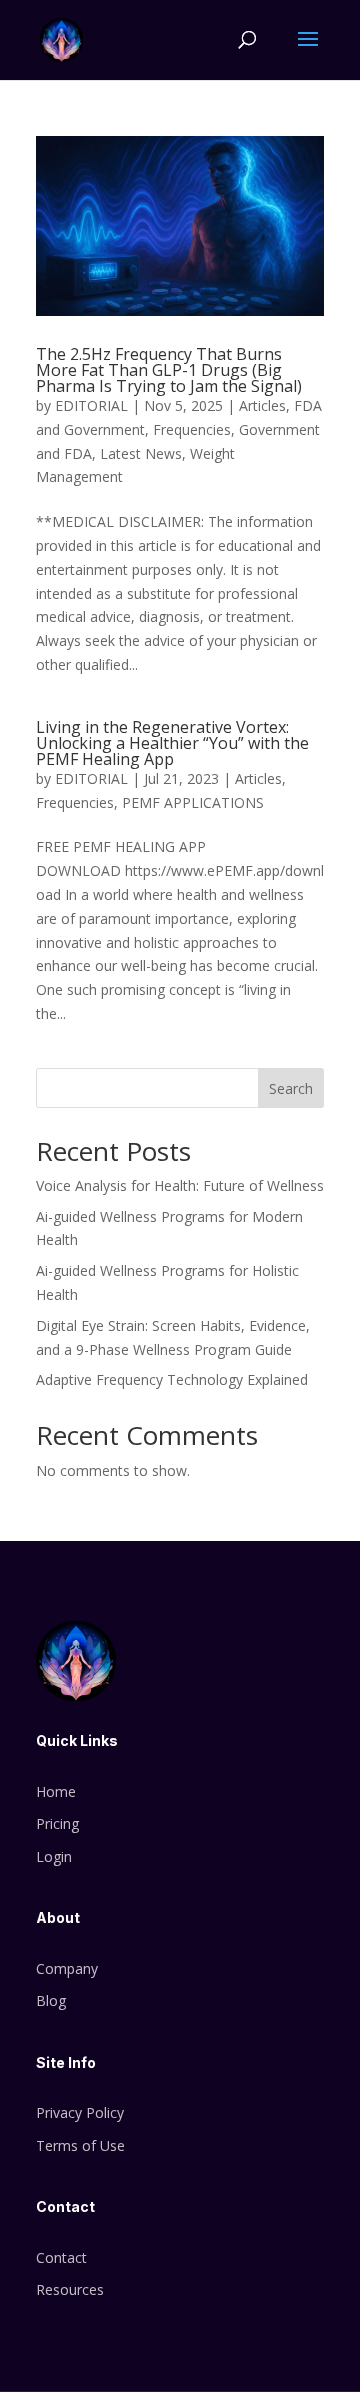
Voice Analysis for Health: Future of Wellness (180, 1185)
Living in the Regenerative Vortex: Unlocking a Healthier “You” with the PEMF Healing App (172, 743)
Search (291, 1088)
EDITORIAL (91, 405)
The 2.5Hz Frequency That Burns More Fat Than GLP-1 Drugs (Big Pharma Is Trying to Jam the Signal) (169, 370)
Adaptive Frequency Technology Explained (172, 1379)
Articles (262, 405)
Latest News (141, 453)
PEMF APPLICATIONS (193, 802)
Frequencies (192, 429)
